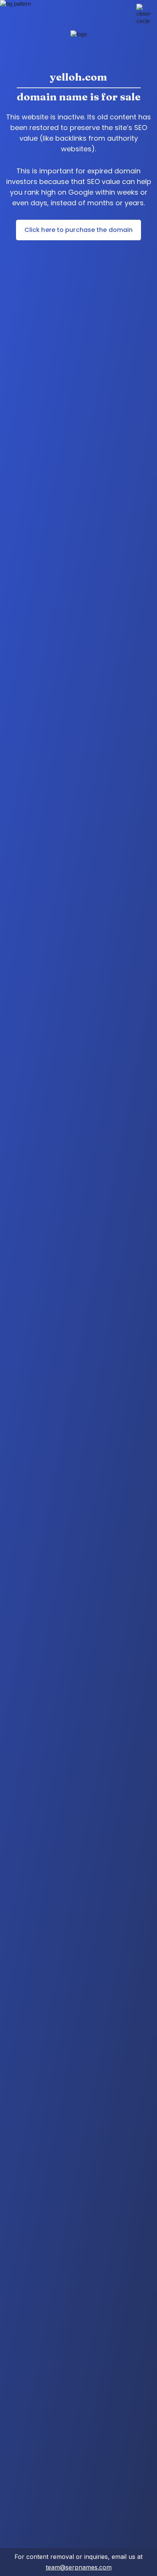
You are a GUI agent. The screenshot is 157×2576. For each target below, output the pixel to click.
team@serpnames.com (79, 2567)
